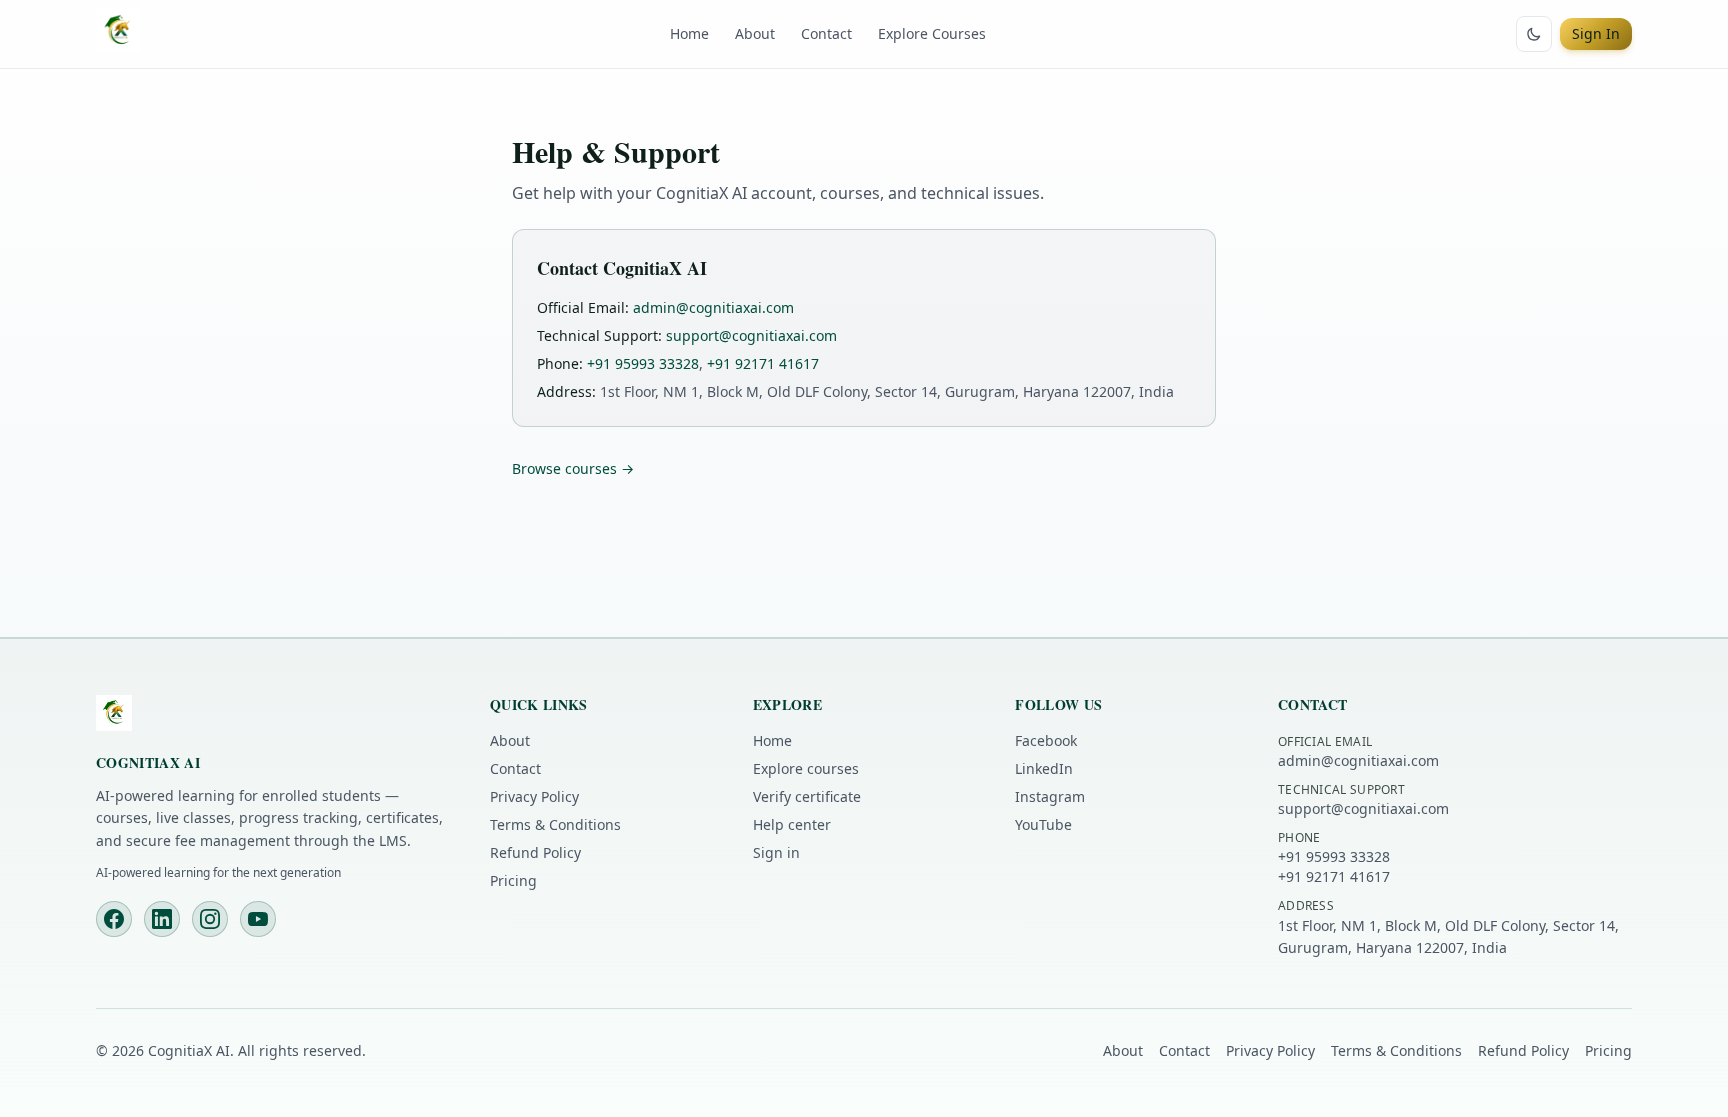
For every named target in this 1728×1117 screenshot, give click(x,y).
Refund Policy (535, 852)
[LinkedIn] (162, 919)
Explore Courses (932, 33)
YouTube (1043, 824)
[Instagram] (210, 919)
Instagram (1050, 796)
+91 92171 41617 (763, 363)
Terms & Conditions (555, 824)
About (755, 33)
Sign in (776, 852)
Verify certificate (807, 796)
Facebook (1046, 740)
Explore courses (806, 768)
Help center (792, 824)
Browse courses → (573, 468)
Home (689, 33)
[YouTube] (258, 919)
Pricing (513, 880)
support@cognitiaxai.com (751, 335)
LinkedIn (1044, 768)
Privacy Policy (534, 796)
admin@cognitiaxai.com (713, 307)
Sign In (1596, 33)
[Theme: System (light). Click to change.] (1534, 34)
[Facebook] (114, 919)
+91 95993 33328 (643, 363)
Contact (826, 33)
